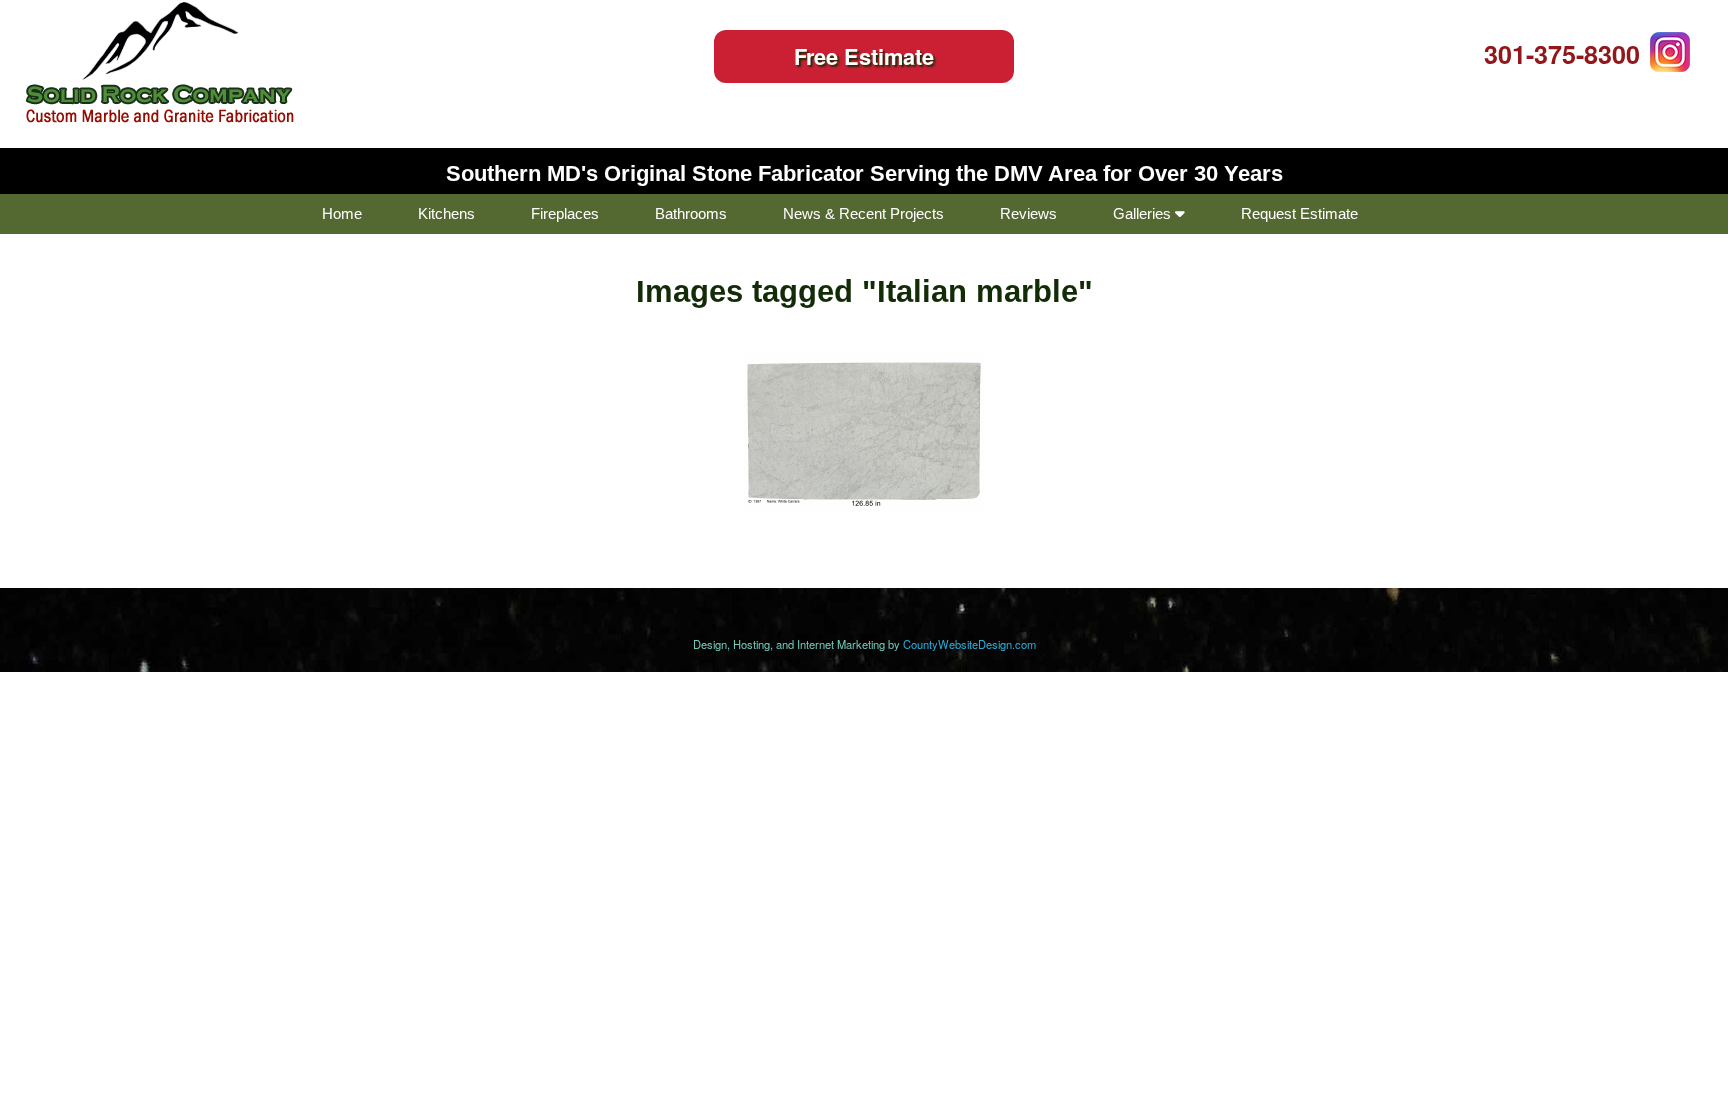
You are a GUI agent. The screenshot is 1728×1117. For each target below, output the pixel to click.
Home (342, 213)
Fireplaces (565, 213)
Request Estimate (1299, 213)
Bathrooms (691, 213)
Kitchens (446, 213)
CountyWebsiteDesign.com (969, 644)
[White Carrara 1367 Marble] (864, 431)
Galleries (1144, 213)
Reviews (1028, 213)
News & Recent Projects (863, 213)
